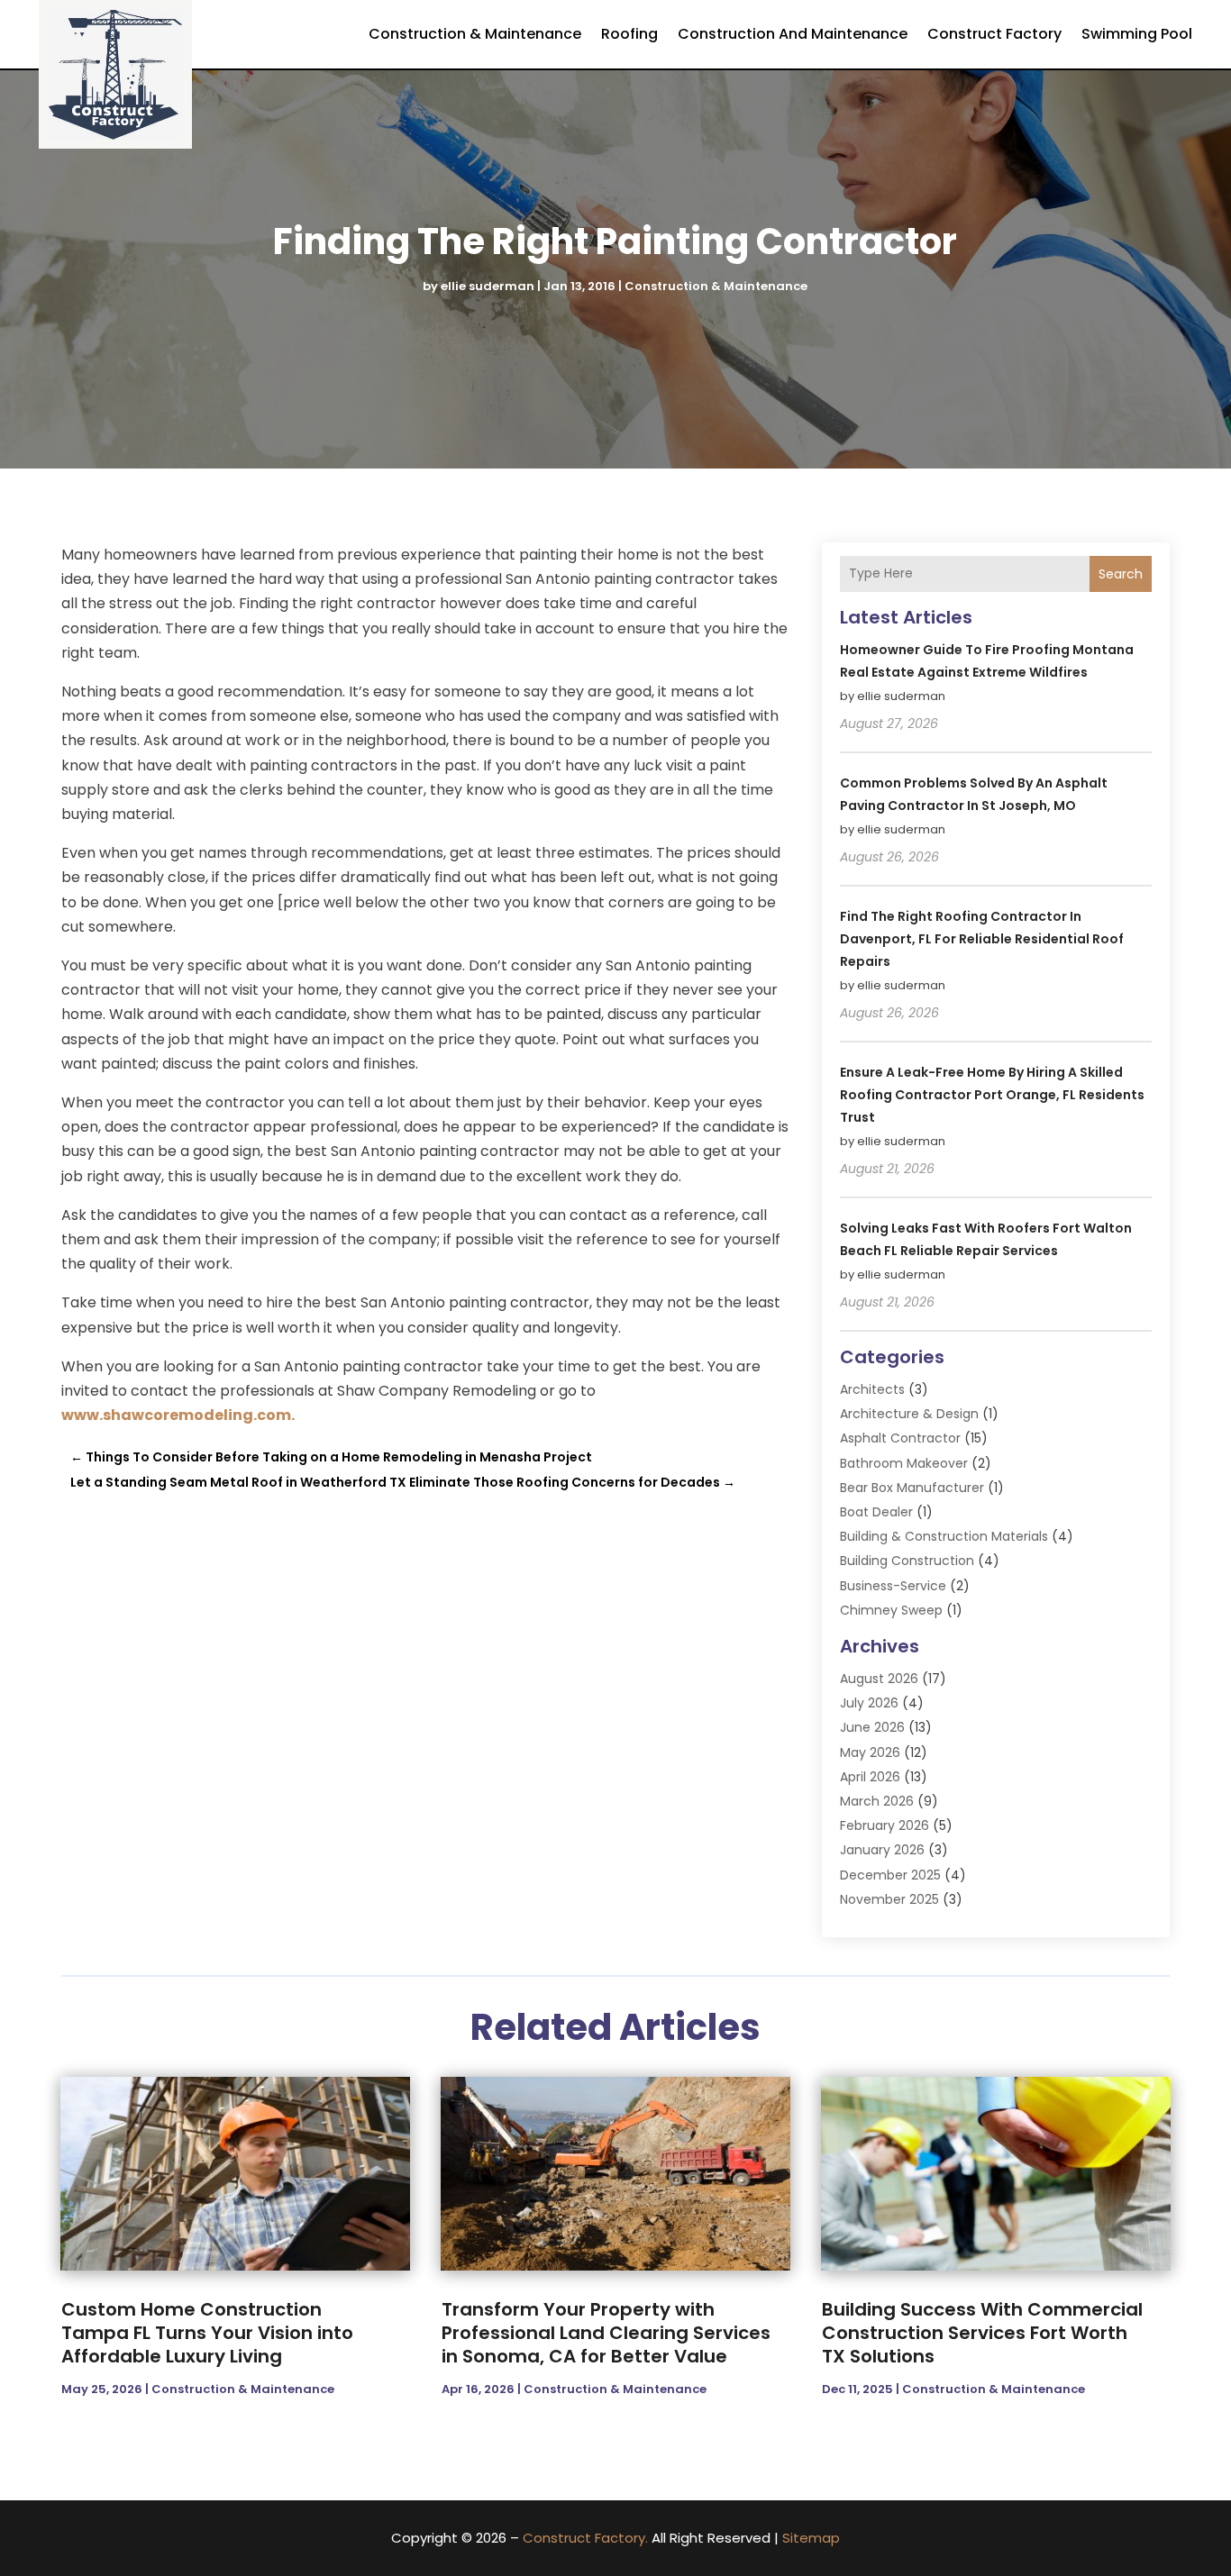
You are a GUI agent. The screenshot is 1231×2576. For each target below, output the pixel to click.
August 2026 (879, 1679)
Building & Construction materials (944, 1536)
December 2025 (890, 1875)
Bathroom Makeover (904, 1463)
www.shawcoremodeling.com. (178, 1415)
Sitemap (811, 2538)
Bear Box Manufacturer (912, 1488)
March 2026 (877, 1801)
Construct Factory (994, 34)
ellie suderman (488, 286)
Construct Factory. (585, 2538)
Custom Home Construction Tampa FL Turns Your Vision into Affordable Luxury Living (207, 2333)
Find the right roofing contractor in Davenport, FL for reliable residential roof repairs (982, 939)
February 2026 (884, 1825)
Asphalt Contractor (900, 1438)
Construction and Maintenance (793, 34)
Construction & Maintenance (475, 34)
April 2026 (870, 1777)
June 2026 (872, 1727)
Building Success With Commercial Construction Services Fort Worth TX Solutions (982, 2333)
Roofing (629, 34)
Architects (872, 1389)
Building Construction (907, 1561)
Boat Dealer (876, 1512)
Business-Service (893, 1586)
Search (1121, 574)
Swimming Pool (1137, 34)
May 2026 (870, 1752)
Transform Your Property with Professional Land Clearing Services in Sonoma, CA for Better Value (606, 2333)
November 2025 (889, 1899)
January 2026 (882, 1850)
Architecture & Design (909, 1414)
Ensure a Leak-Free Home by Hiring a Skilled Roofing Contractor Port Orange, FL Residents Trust (992, 1095)
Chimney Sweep (891, 1610)
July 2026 (869, 1703)
